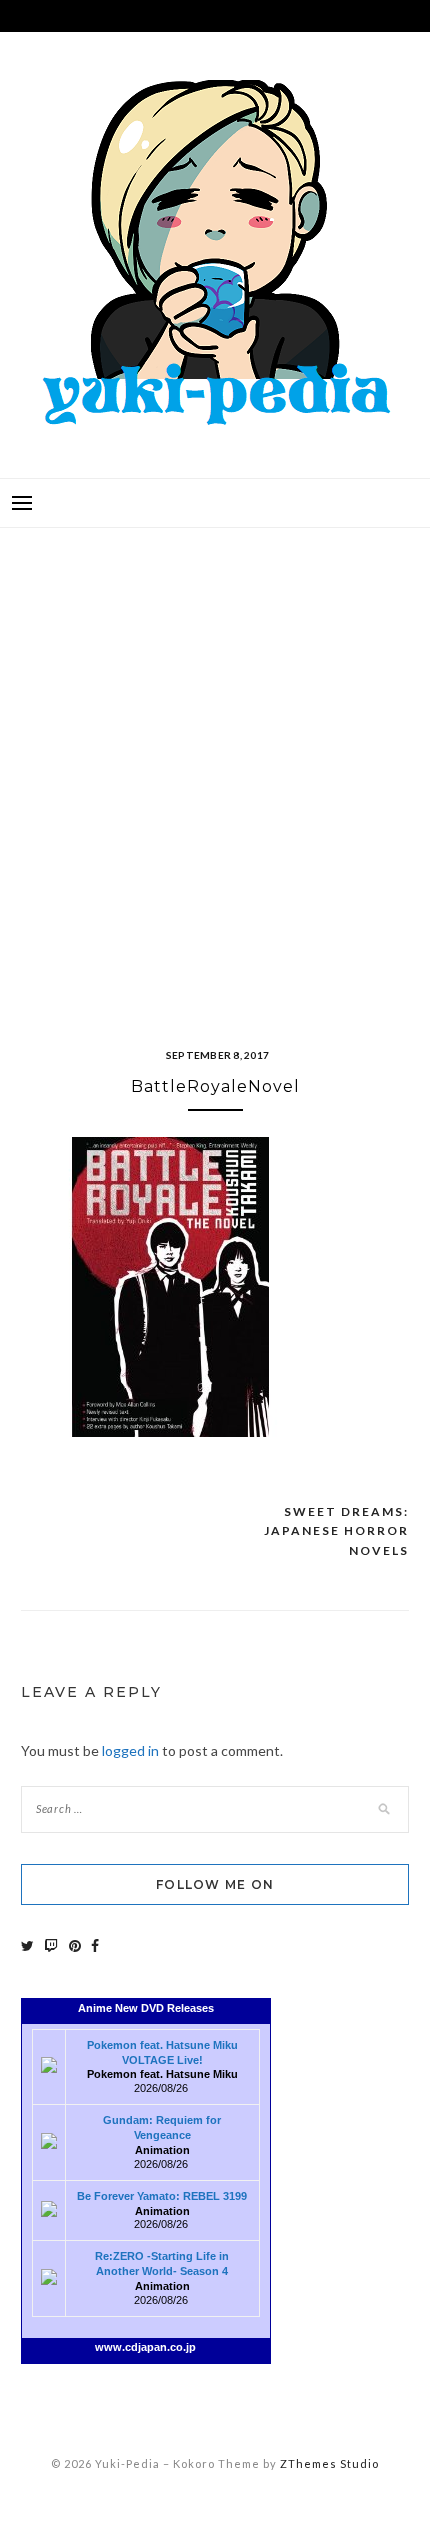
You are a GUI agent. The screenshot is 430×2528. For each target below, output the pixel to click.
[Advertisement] (215, 763)
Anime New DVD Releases (146, 2008)
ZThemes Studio (329, 2463)
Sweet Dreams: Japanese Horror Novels (336, 1531)
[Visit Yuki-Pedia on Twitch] (51, 1945)
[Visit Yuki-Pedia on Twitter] (27, 1945)
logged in (130, 1750)
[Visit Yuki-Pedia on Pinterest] (75, 1945)
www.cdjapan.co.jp (145, 2347)
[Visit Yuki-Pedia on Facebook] (95, 1945)
